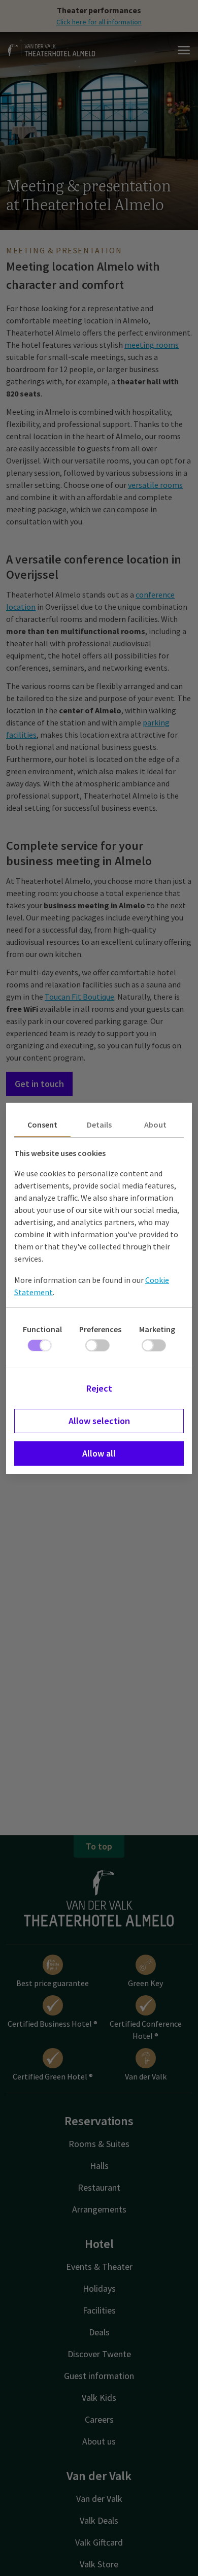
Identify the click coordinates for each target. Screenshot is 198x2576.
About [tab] (155, 1125)
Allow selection (99, 1421)
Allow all (99, 1453)
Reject (99, 1388)
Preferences (100, 1329)
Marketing (157, 1329)
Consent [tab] (42, 1125)
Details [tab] (99, 1125)
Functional (42, 1329)
